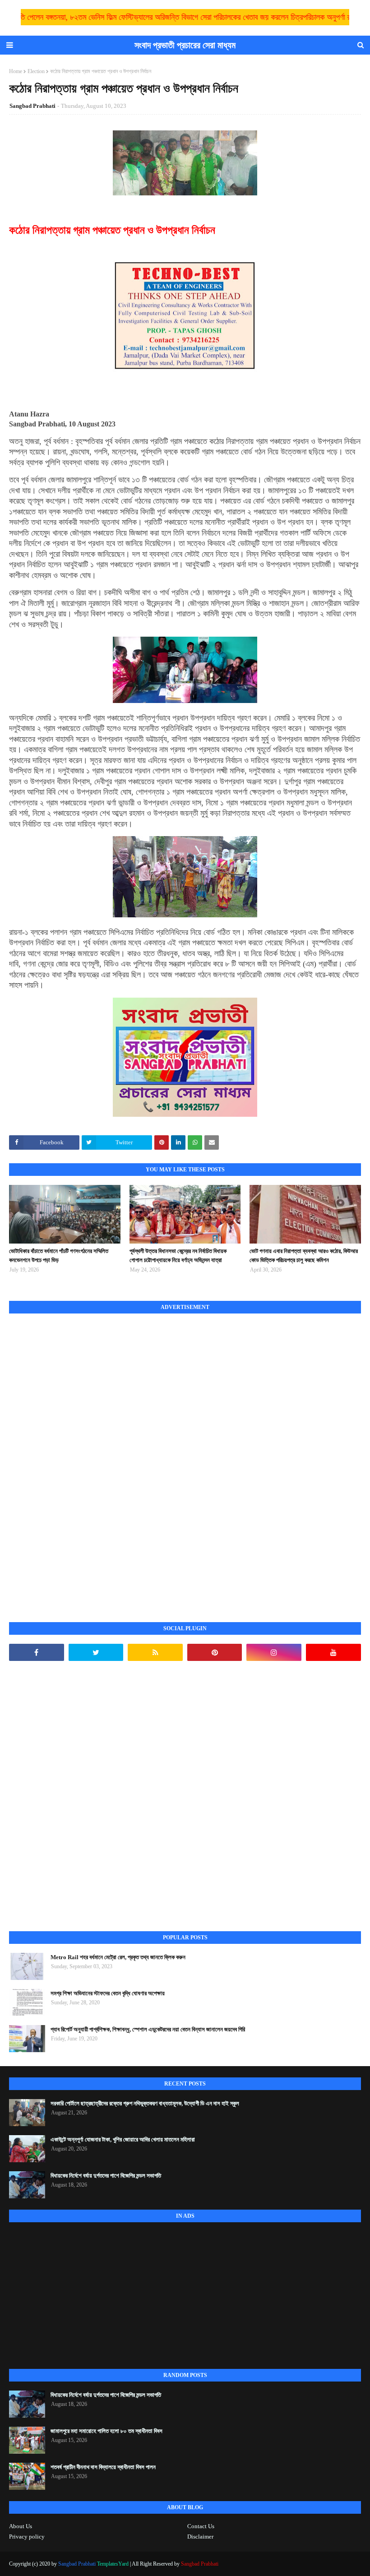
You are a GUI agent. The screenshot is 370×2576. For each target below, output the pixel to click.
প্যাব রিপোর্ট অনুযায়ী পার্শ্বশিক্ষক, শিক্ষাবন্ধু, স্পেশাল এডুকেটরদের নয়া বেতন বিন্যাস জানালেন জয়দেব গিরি (148, 2029)
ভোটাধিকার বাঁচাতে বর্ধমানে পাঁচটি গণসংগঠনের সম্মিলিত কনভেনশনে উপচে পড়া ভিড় (59, 1256)
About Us (21, 2526)
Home (16, 71)
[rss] (155, 1652)
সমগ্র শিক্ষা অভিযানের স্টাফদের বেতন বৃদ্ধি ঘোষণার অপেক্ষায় (108, 1993)
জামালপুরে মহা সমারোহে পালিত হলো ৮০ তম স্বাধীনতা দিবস (106, 2431)
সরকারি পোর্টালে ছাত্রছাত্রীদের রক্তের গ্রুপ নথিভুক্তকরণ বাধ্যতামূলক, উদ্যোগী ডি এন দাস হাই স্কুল (145, 2103)
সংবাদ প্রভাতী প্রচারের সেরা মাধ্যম (185, 45)
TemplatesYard (113, 2564)
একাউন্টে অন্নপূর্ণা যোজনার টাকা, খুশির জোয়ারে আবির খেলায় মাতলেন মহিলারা (123, 2139)
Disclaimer (200, 2537)
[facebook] (37, 1652)
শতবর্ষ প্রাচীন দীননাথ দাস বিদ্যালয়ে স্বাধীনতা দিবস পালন (103, 2467)
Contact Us (201, 2526)
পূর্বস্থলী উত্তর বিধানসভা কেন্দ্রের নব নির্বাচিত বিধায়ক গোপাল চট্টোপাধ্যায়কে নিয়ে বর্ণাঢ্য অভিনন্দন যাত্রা (178, 1256)
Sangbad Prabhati (32, 106)
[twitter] (96, 1652)
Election (36, 71)
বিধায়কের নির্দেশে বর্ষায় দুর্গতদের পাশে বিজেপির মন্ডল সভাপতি (106, 2176)
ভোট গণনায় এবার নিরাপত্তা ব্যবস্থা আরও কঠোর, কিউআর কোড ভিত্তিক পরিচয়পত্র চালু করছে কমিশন (304, 1256)
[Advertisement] (77, 1458)
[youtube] (333, 1652)
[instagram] (274, 1652)
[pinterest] (215, 1652)
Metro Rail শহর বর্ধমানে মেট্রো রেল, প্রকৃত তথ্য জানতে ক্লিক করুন (118, 1957)
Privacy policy (27, 2537)
